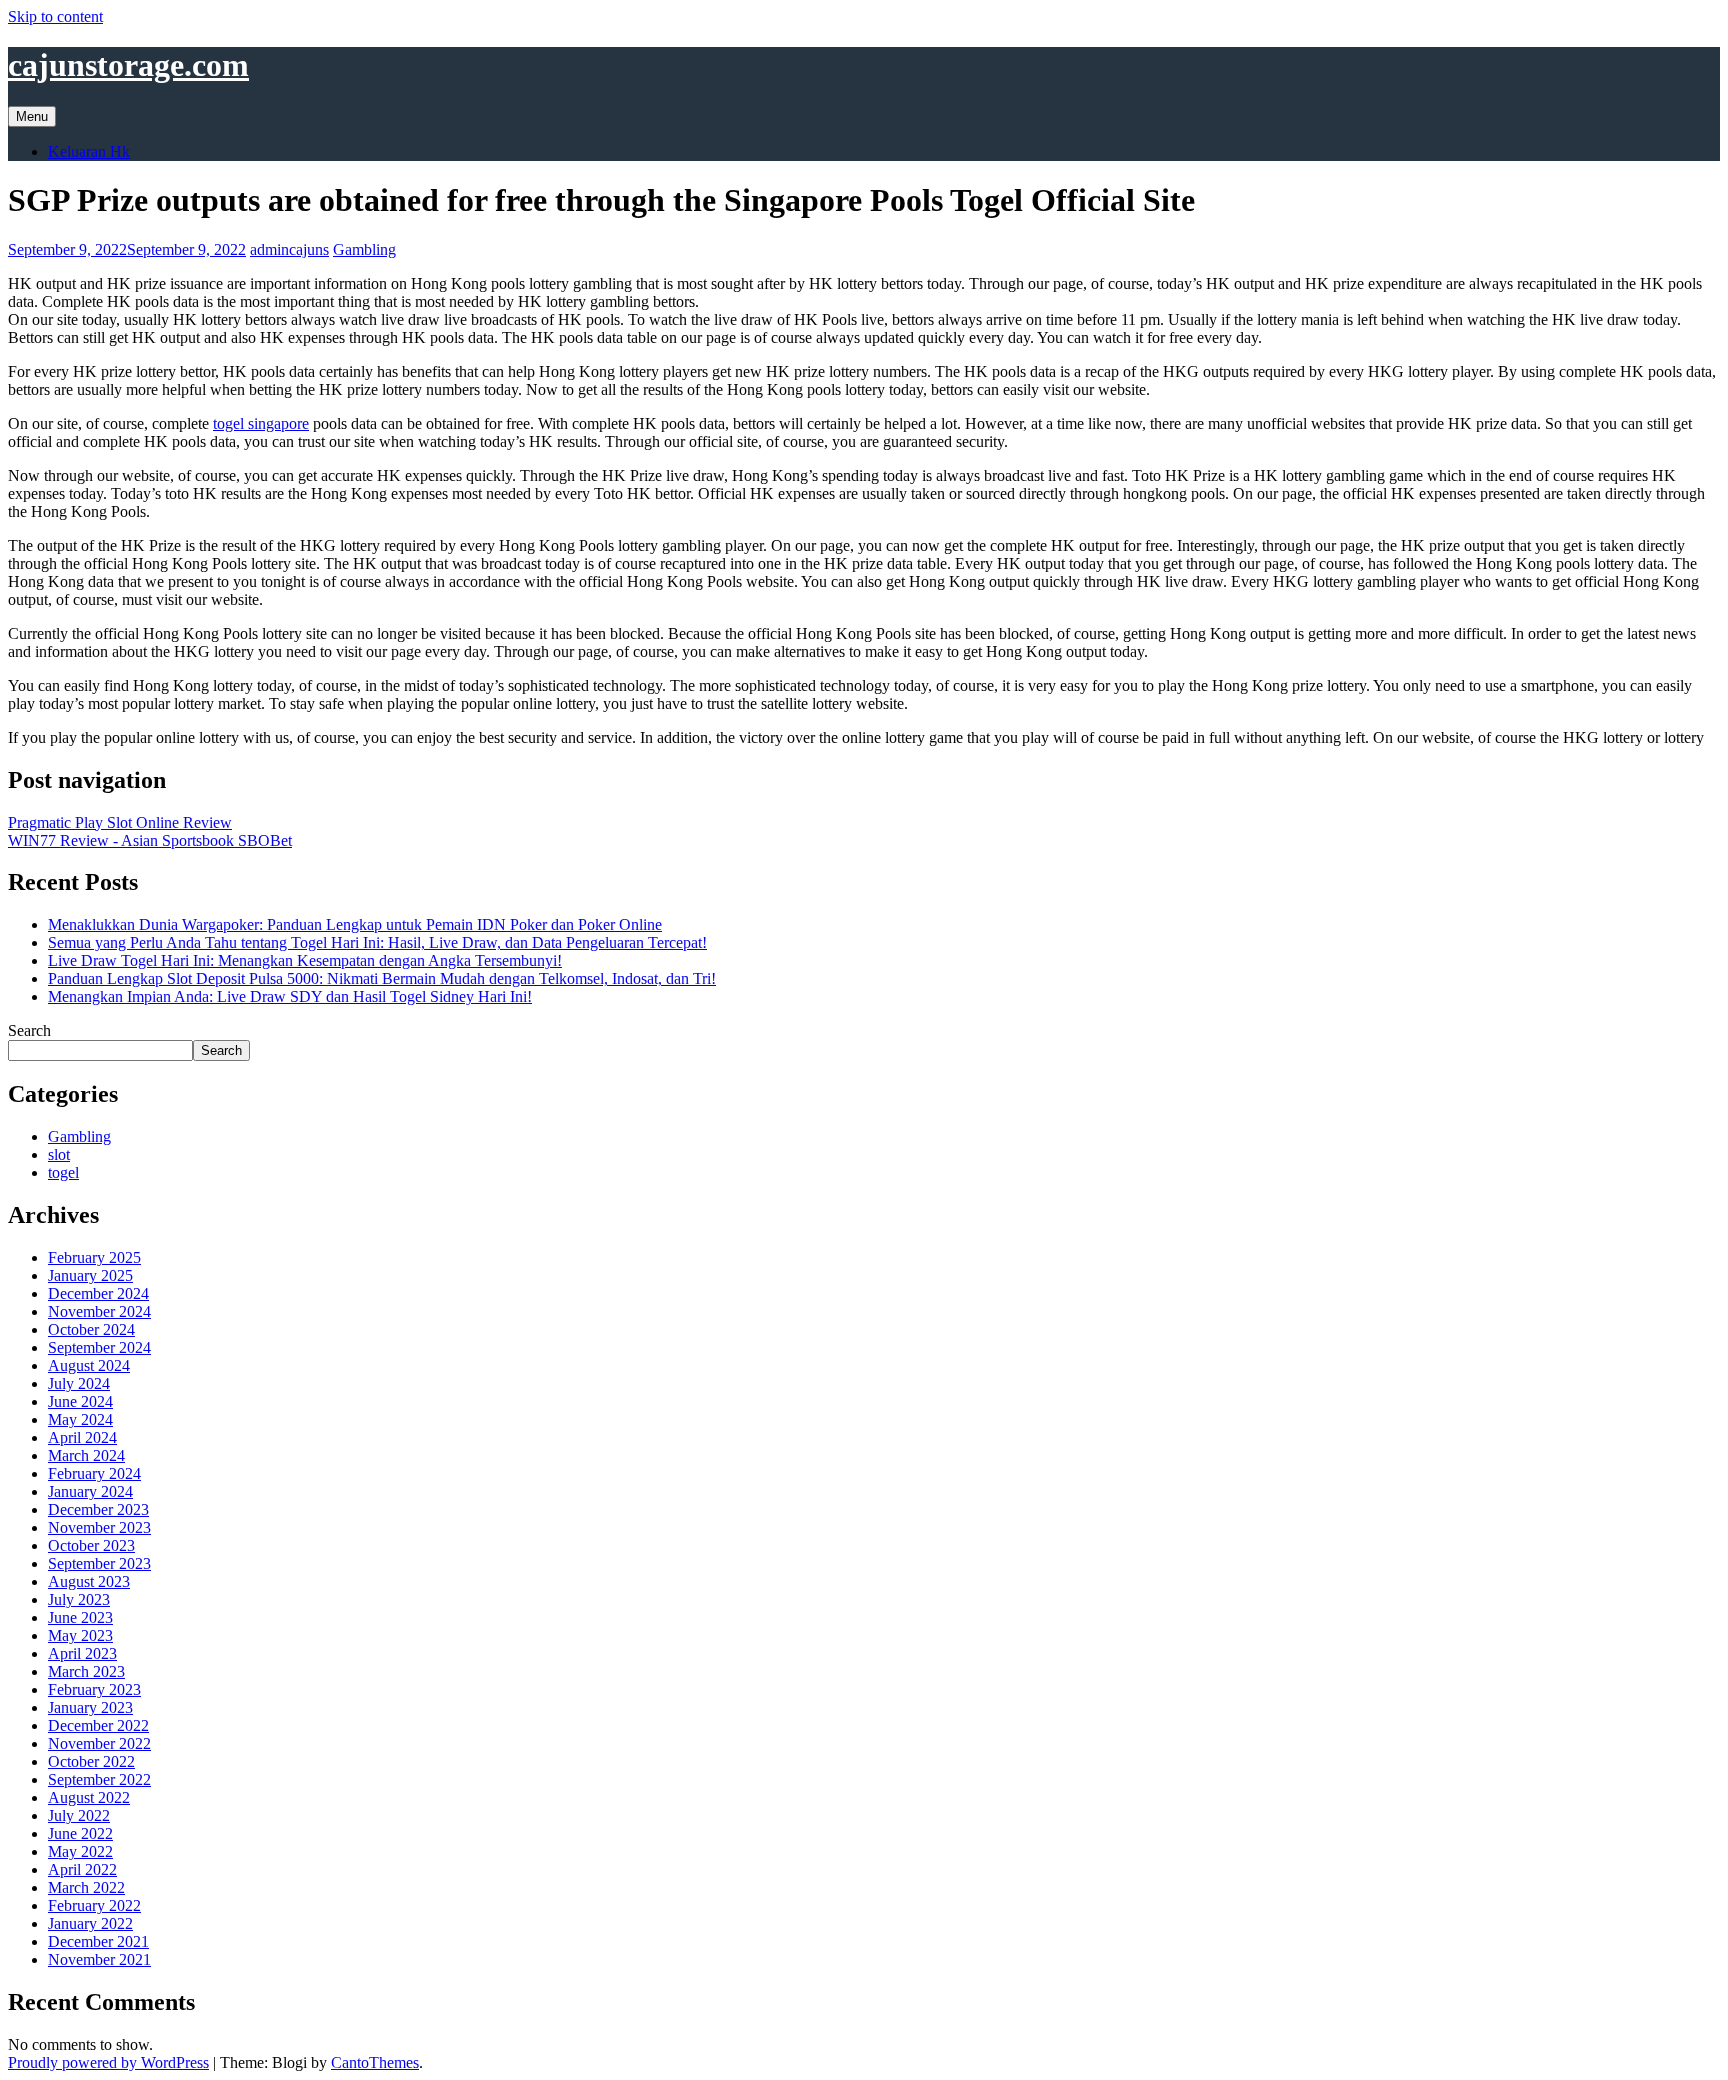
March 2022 (86, 1887)
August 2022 (89, 1797)
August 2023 (89, 1581)
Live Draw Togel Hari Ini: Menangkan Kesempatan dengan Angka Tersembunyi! (305, 960)
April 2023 (82, 1653)
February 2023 (94, 1689)
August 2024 (89, 1365)
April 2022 (82, 1869)
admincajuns (289, 249)
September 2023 (99, 1563)
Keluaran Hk (89, 151)
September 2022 (99, 1779)
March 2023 (86, 1671)
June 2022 (80, 1833)
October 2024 (91, 1329)
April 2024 (82, 1437)
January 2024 (90, 1491)
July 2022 (79, 1815)
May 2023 (80, 1635)
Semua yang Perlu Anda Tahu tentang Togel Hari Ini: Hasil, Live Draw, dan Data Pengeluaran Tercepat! (377, 942)
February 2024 (94, 1473)
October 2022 (91, 1761)
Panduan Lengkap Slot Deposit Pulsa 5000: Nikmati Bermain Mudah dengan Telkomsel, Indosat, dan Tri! (382, 978)
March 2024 (86, 1455)
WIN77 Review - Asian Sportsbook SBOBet (150, 840)
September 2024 (99, 1347)
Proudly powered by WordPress (108, 2062)
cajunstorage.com (128, 65)
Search (29, 1030)
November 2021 (99, 1959)
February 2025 (94, 1257)
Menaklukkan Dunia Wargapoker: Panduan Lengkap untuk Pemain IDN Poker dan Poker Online (355, 924)
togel (63, 1172)
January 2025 (90, 1275)
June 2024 (80, 1401)
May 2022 (80, 1851)
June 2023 (80, 1617)
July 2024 (79, 1383)
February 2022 (94, 1905)
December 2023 (98, 1509)
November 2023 (99, 1527)
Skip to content (55, 16)
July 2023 (79, 1599)
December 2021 (98, 1941)
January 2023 (90, 1707)
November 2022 (99, 1743)
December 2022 (98, 1725)
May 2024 (80, 1419)
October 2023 (91, 1545)
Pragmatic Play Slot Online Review (120, 822)
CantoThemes (375, 2062)
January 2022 (90, 1923)
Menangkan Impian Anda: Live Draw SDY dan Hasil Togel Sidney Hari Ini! (290, 996)
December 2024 (98, 1293)
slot (59, 1154)
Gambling (364, 249)
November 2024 (99, 1311)
